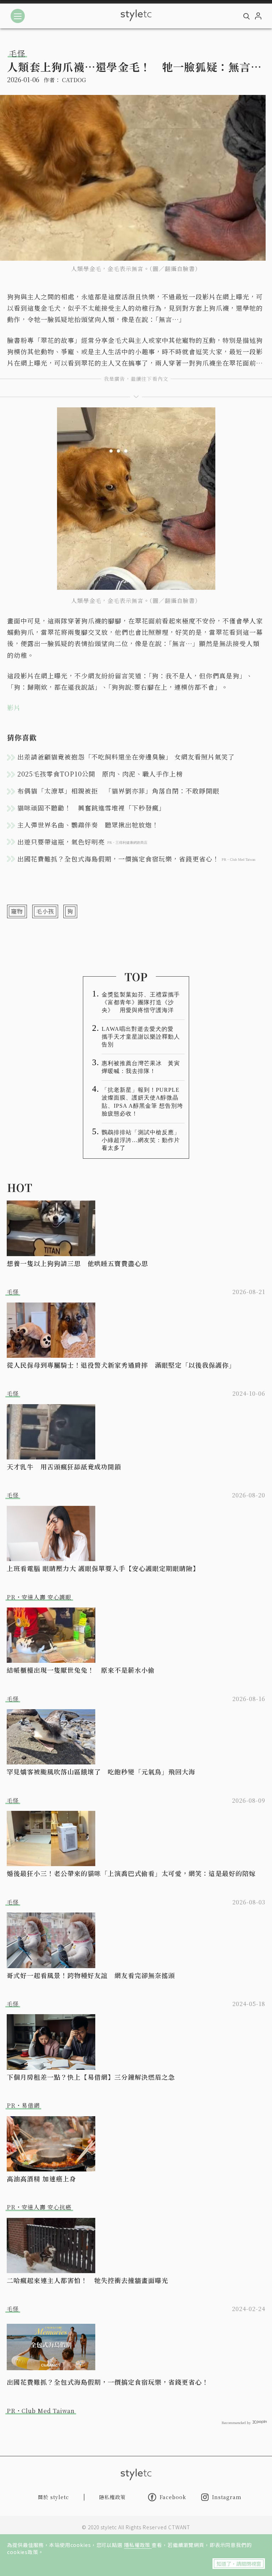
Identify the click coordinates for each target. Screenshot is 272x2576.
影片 (14, 707)
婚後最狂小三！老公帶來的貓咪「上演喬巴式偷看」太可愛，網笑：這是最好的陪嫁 (131, 1873)
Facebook (173, 2497)
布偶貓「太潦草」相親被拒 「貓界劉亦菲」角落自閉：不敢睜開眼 (118, 791)
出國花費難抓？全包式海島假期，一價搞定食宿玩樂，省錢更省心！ (108, 2382)
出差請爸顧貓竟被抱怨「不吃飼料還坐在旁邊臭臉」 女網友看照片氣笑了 (126, 757)
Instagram (227, 2497)
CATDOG (74, 80)
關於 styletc (53, 2497)
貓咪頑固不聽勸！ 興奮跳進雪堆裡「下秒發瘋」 (91, 808)
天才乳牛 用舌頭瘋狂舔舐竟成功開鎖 (64, 1467)
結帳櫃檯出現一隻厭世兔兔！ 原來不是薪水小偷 (81, 1670)
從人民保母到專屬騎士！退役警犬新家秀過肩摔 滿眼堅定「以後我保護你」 (121, 1365)
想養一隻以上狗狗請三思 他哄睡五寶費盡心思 (77, 1263)
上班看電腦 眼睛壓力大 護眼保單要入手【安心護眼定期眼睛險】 (103, 1568)
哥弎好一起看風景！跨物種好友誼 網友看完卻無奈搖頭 (91, 1975)
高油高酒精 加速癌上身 (41, 2179)
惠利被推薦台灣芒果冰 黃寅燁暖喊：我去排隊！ (141, 1067)
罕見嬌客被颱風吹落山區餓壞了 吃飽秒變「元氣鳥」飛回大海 (101, 1772)
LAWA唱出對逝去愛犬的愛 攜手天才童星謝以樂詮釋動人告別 (141, 1037)
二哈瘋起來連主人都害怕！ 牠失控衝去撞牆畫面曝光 (87, 2280)
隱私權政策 (138, 2545)
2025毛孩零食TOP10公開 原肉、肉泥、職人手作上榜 (100, 774)
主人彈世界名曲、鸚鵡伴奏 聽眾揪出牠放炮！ (88, 825)
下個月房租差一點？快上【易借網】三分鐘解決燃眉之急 (91, 2077)
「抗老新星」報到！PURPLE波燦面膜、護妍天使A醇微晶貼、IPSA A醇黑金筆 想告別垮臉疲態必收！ (142, 1101)
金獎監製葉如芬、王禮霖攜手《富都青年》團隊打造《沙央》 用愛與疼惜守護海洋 (141, 1002)
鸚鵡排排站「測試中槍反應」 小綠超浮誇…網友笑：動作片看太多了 (143, 1140)
